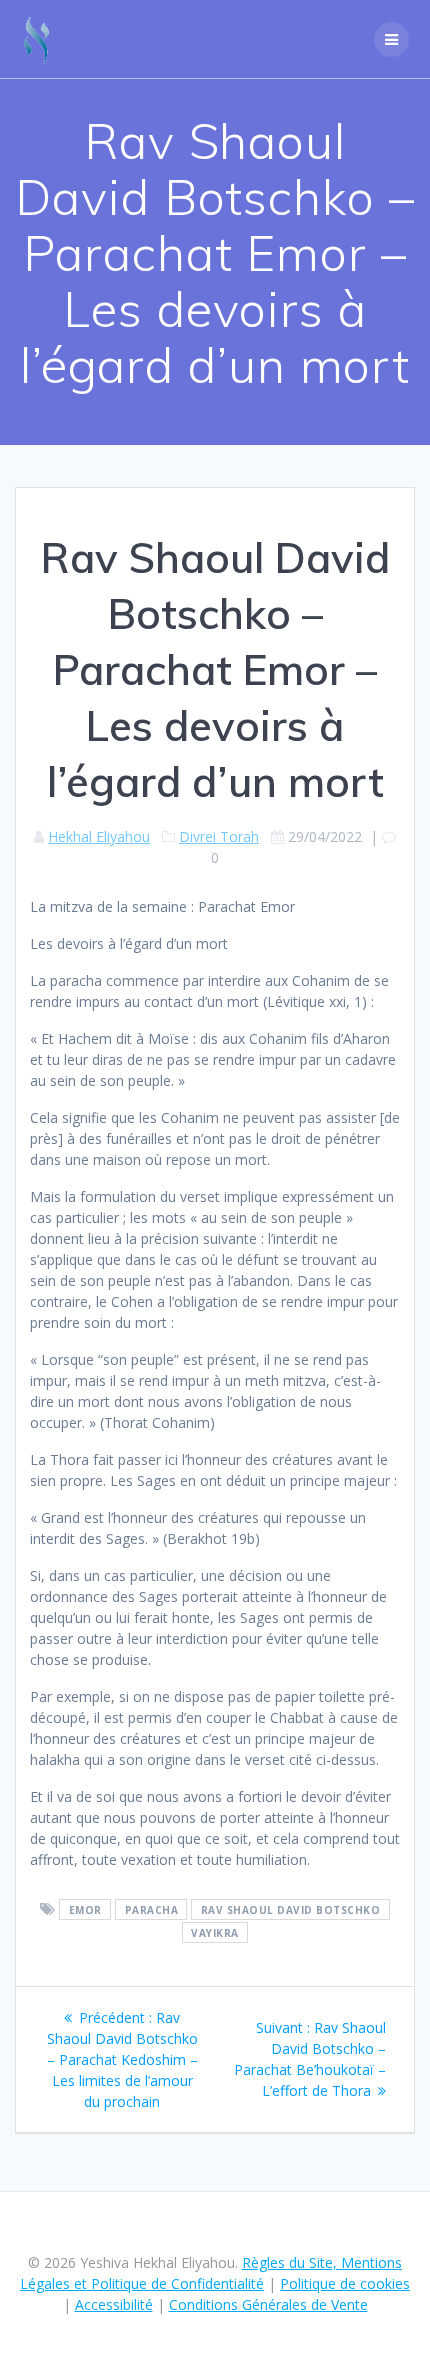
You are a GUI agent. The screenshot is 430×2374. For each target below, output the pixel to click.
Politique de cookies (345, 2283)
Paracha (152, 1910)
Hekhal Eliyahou (99, 836)
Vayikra (215, 1933)
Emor (85, 1910)
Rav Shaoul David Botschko (291, 1910)
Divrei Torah (219, 836)
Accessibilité (114, 2304)
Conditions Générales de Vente (268, 2304)
